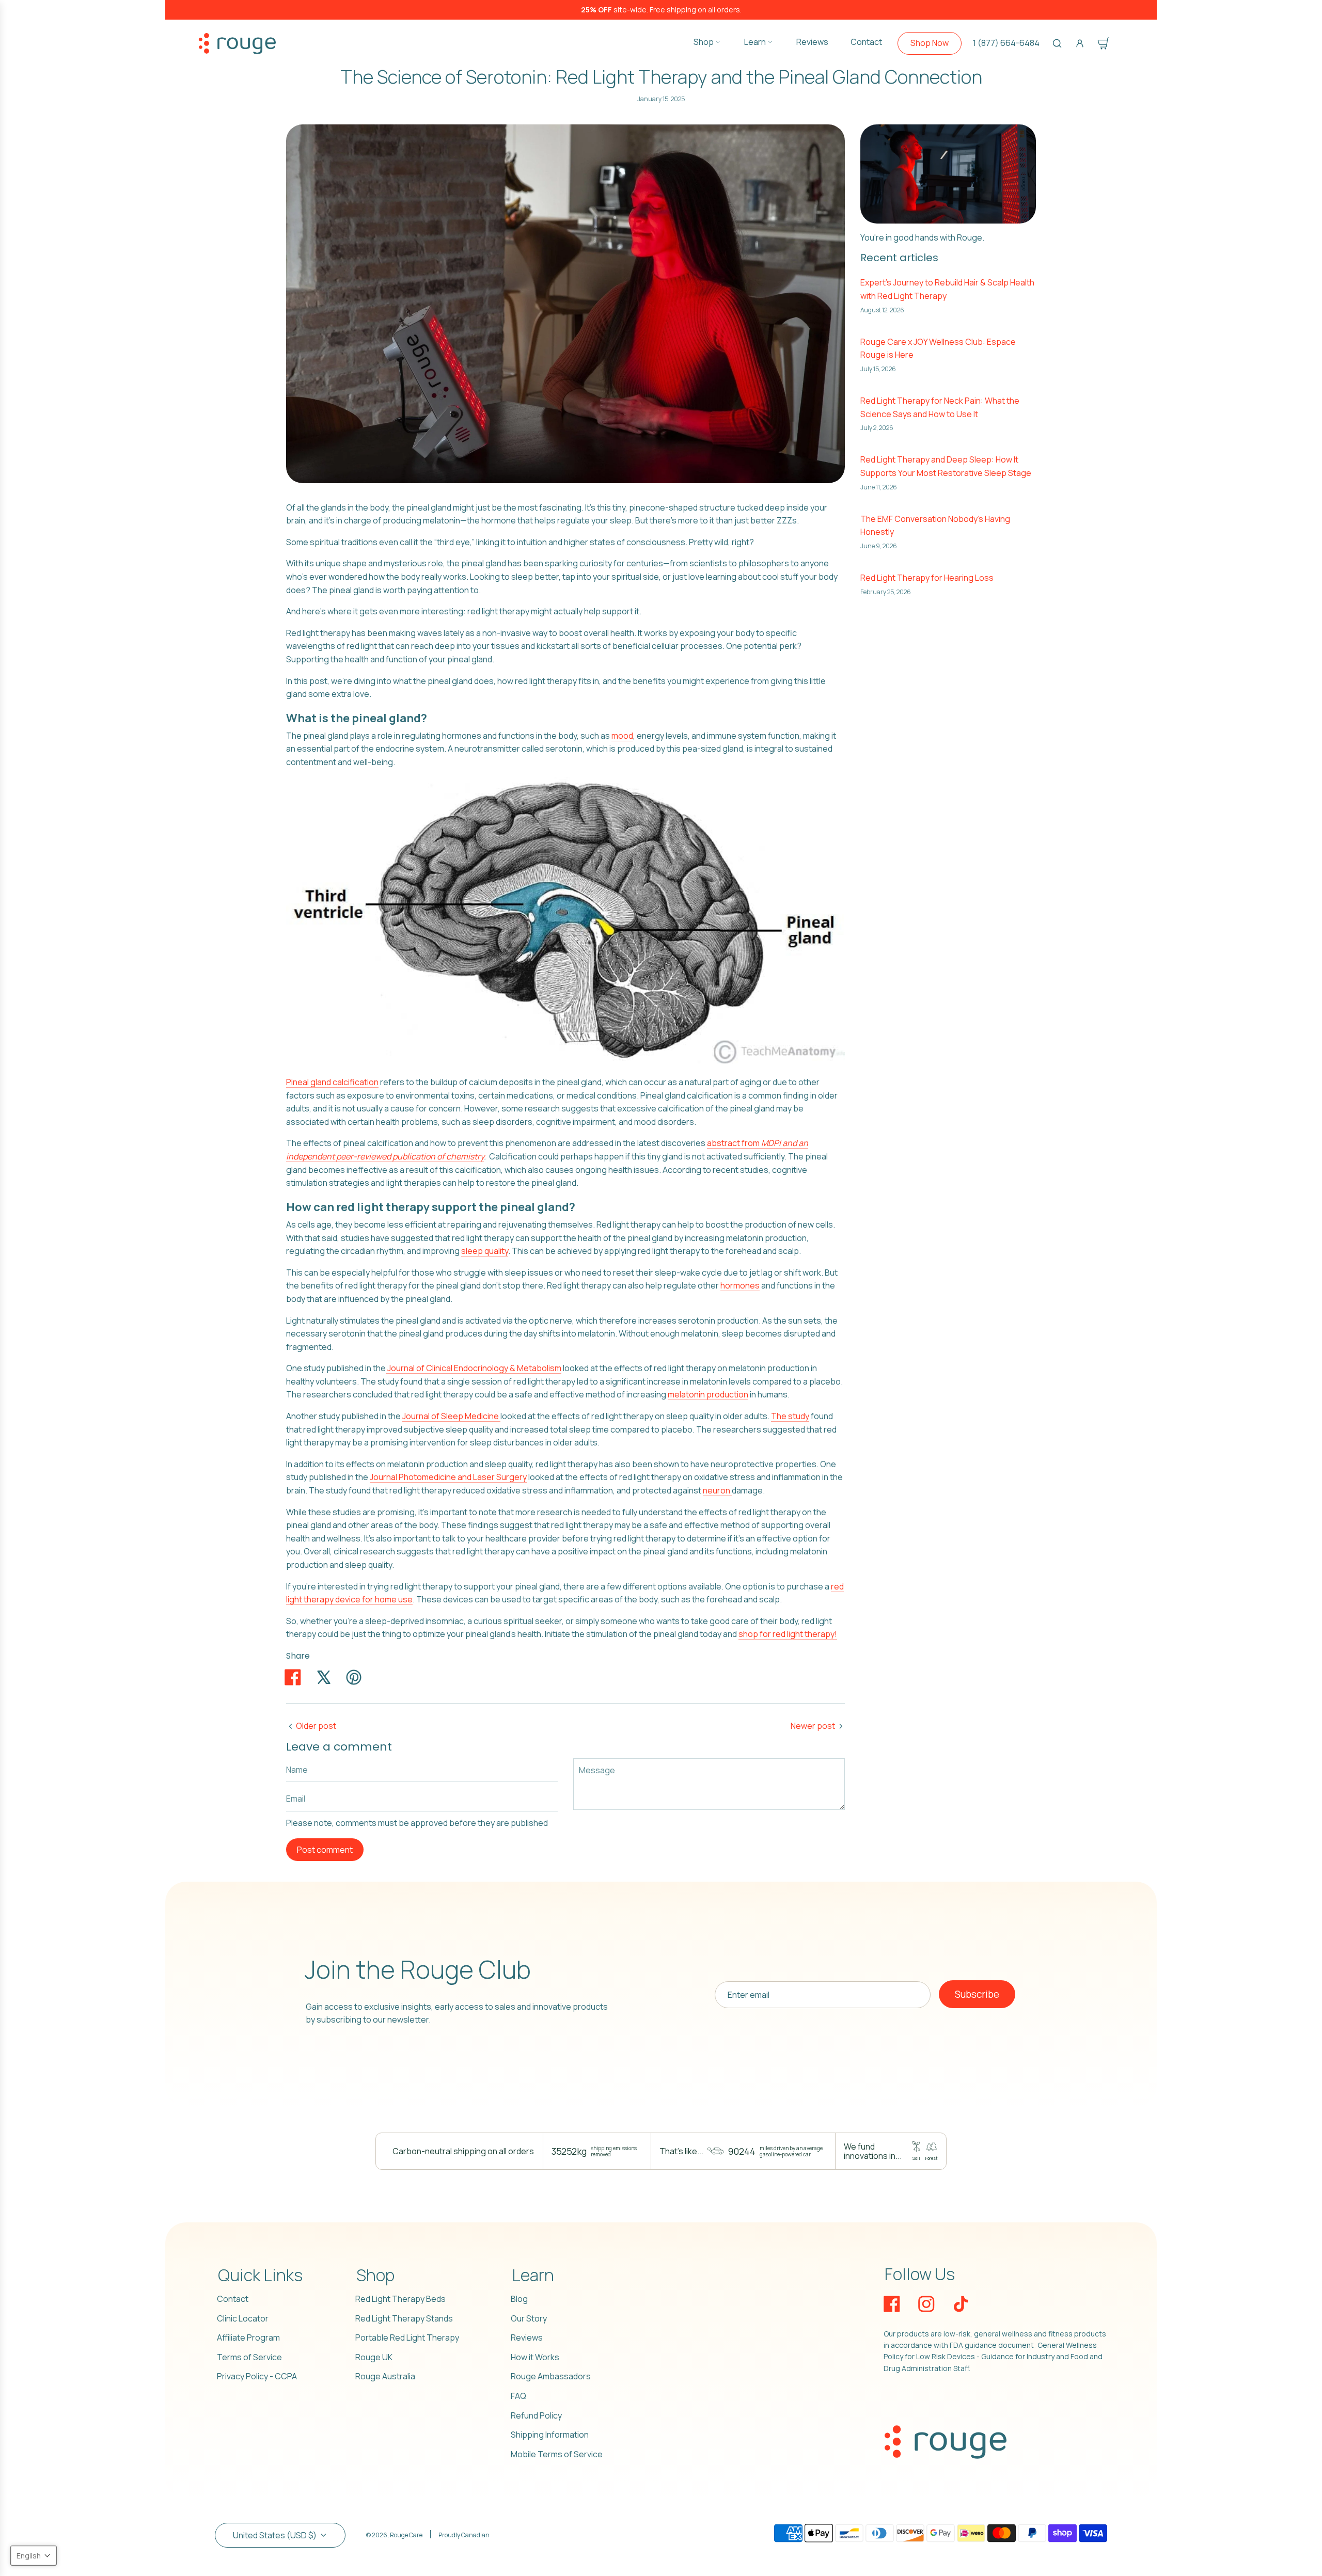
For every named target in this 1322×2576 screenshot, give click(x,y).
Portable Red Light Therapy (407, 2338)
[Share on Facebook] (293, 1677)
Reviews (527, 2338)
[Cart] (1104, 43)
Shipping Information (550, 2435)
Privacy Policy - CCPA (257, 2376)
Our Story (529, 2318)
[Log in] (1080, 43)
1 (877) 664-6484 (1006, 43)
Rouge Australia (385, 2376)
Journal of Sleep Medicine (451, 1416)
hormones (740, 1285)
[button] (34, 2556)
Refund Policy (536, 2415)
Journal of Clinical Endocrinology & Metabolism (474, 1368)
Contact (233, 2299)
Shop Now (930, 43)
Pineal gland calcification (332, 1082)
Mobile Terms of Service (557, 2454)
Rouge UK (374, 2357)
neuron (717, 1490)
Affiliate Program (248, 2338)
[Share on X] (323, 1677)
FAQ (518, 2396)
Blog (519, 2299)
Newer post (813, 1726)
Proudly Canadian (464, 2535)
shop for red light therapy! (788, 1634)
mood (622, 736)
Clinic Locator (243, 2318)
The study (790, 1416)
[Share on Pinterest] (354, 1677)
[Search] (1057, 43)
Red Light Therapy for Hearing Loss (927, 578)
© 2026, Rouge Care (394, 2535)
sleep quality (485, 1251)
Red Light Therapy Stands (404, 2318)
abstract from (734, 1143)
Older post (316, 1726)
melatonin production (708, 1394)
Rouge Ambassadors (551, 2376)
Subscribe (977, 1994)
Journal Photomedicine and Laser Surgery (448, 1477)
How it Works (535, 2357)
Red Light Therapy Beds (400, 2299)
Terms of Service (249, 2357)
